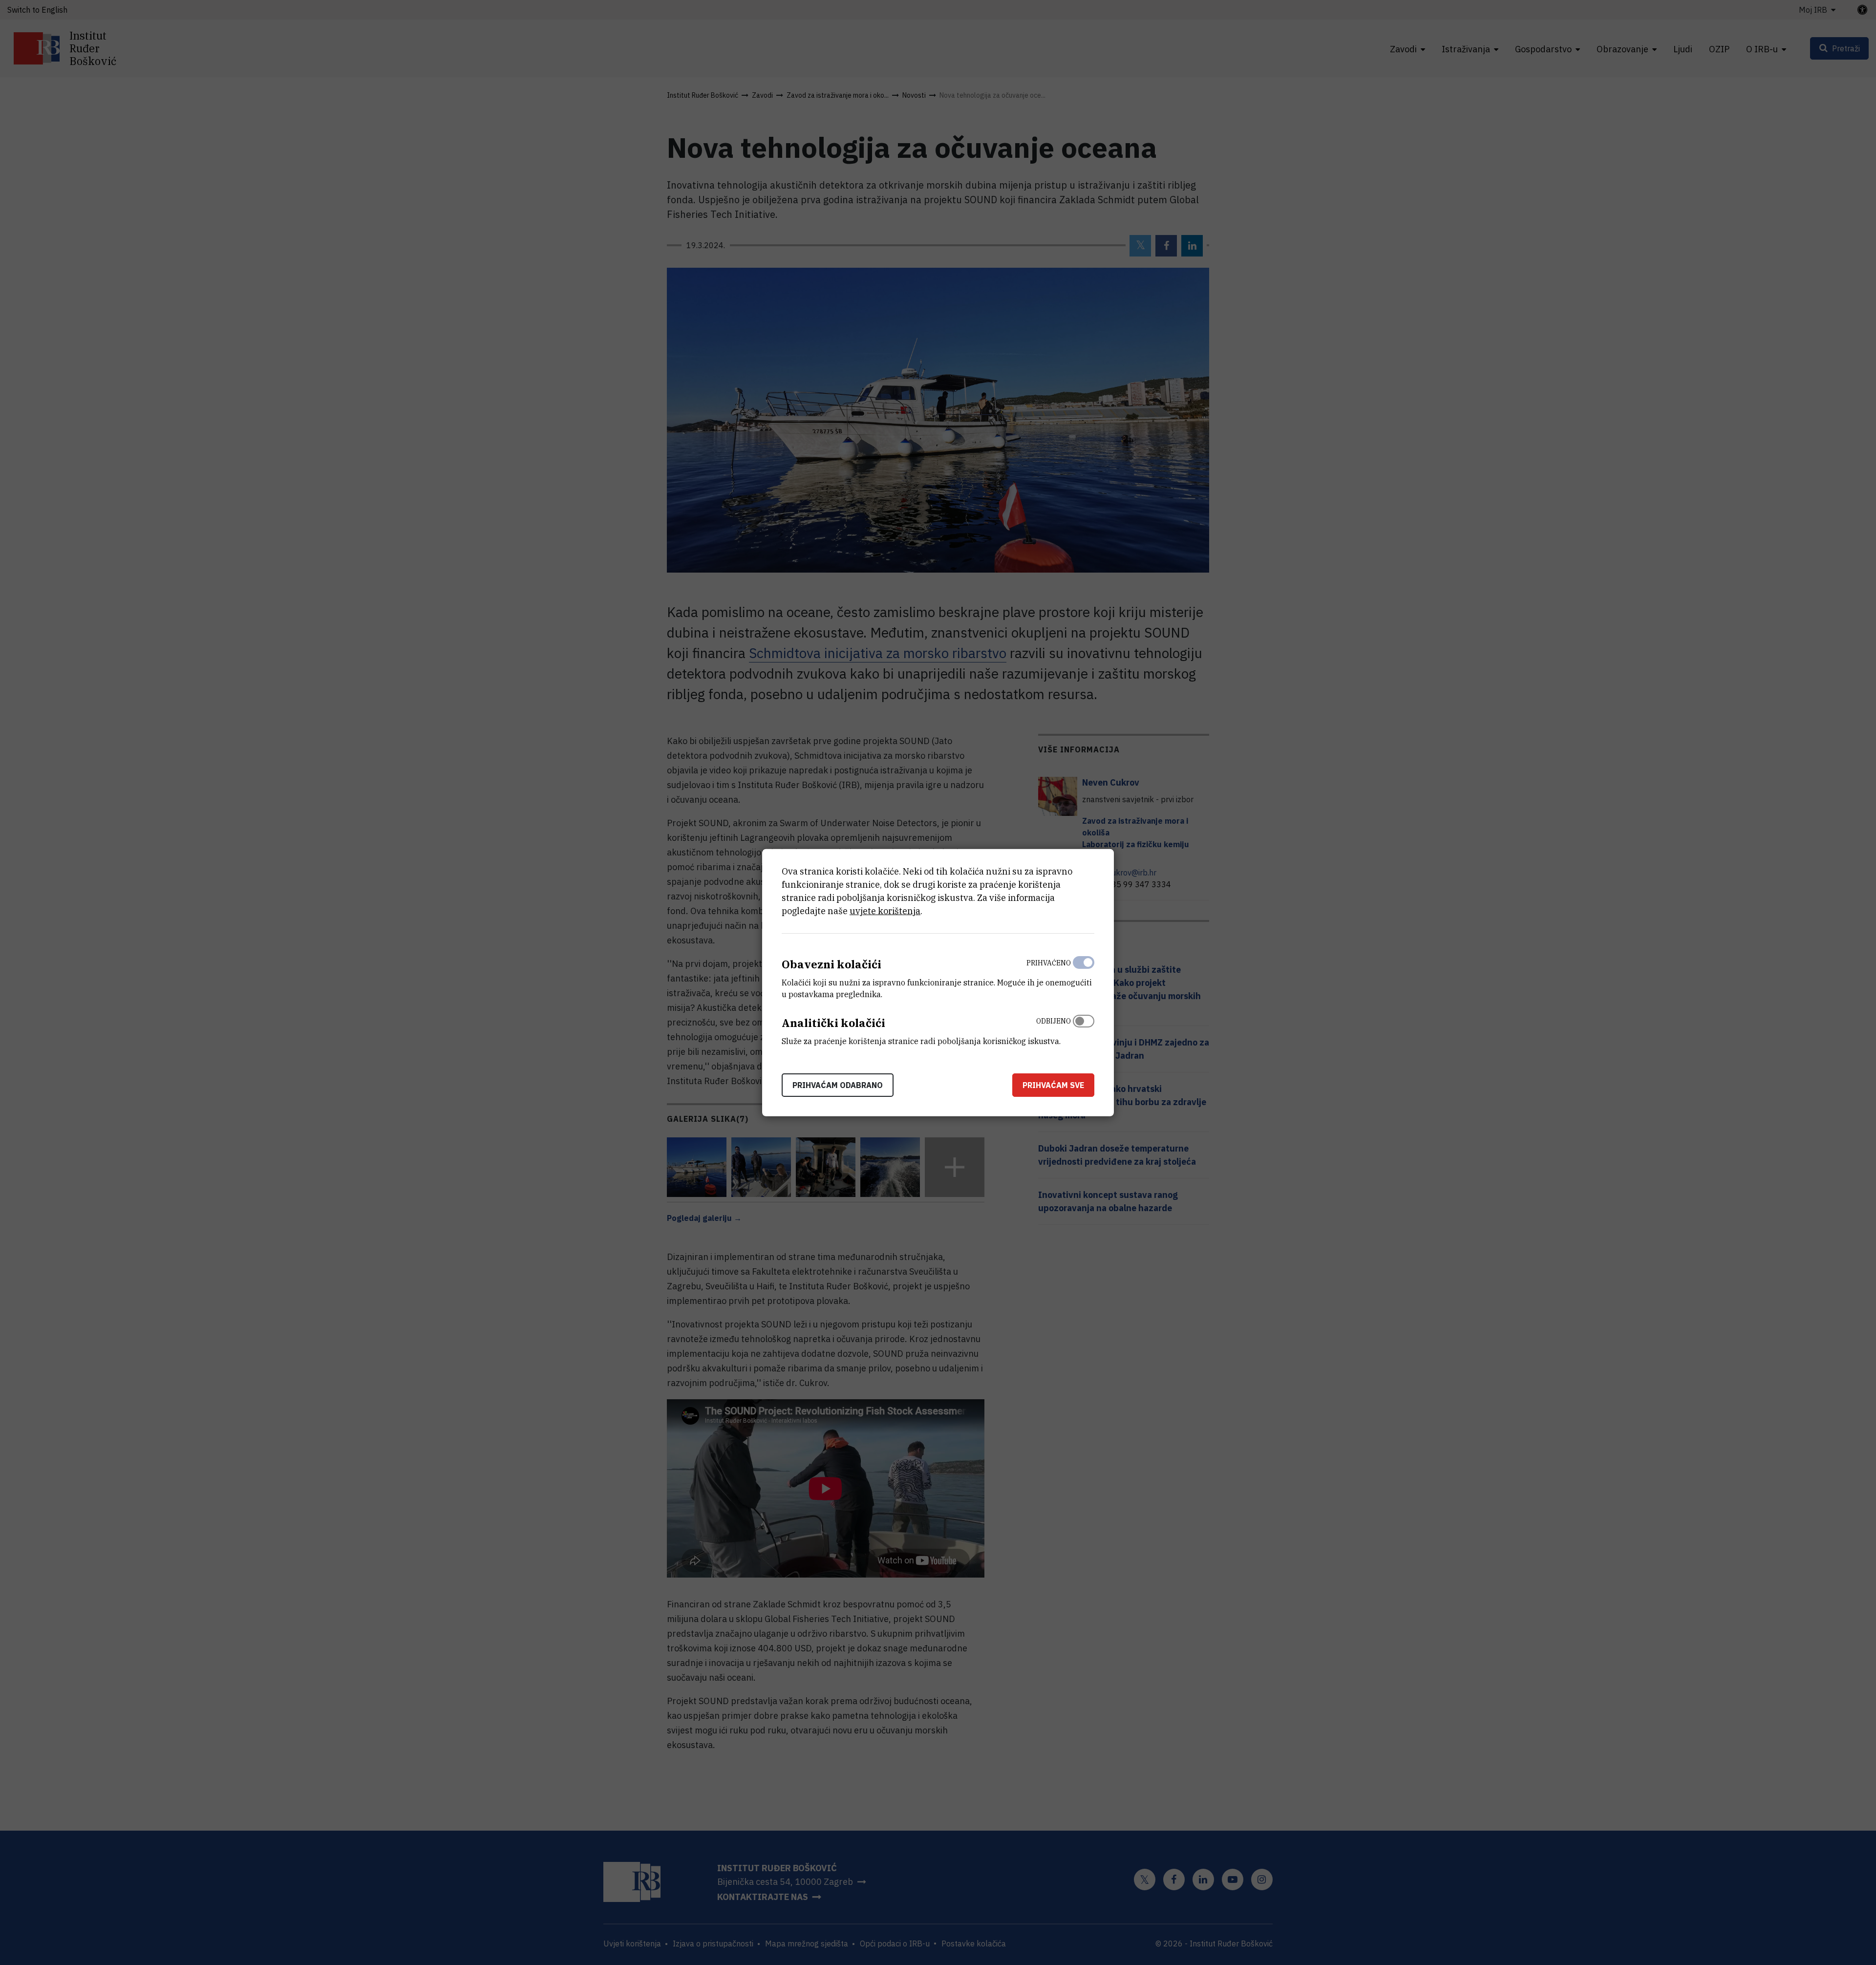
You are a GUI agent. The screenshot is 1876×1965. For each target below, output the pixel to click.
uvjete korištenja (885, 911)
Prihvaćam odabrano (838, 1085)
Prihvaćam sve (1053, 1085)
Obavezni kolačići (831, 964)
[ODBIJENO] (1084, 1029)
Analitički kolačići (833, 1023)
